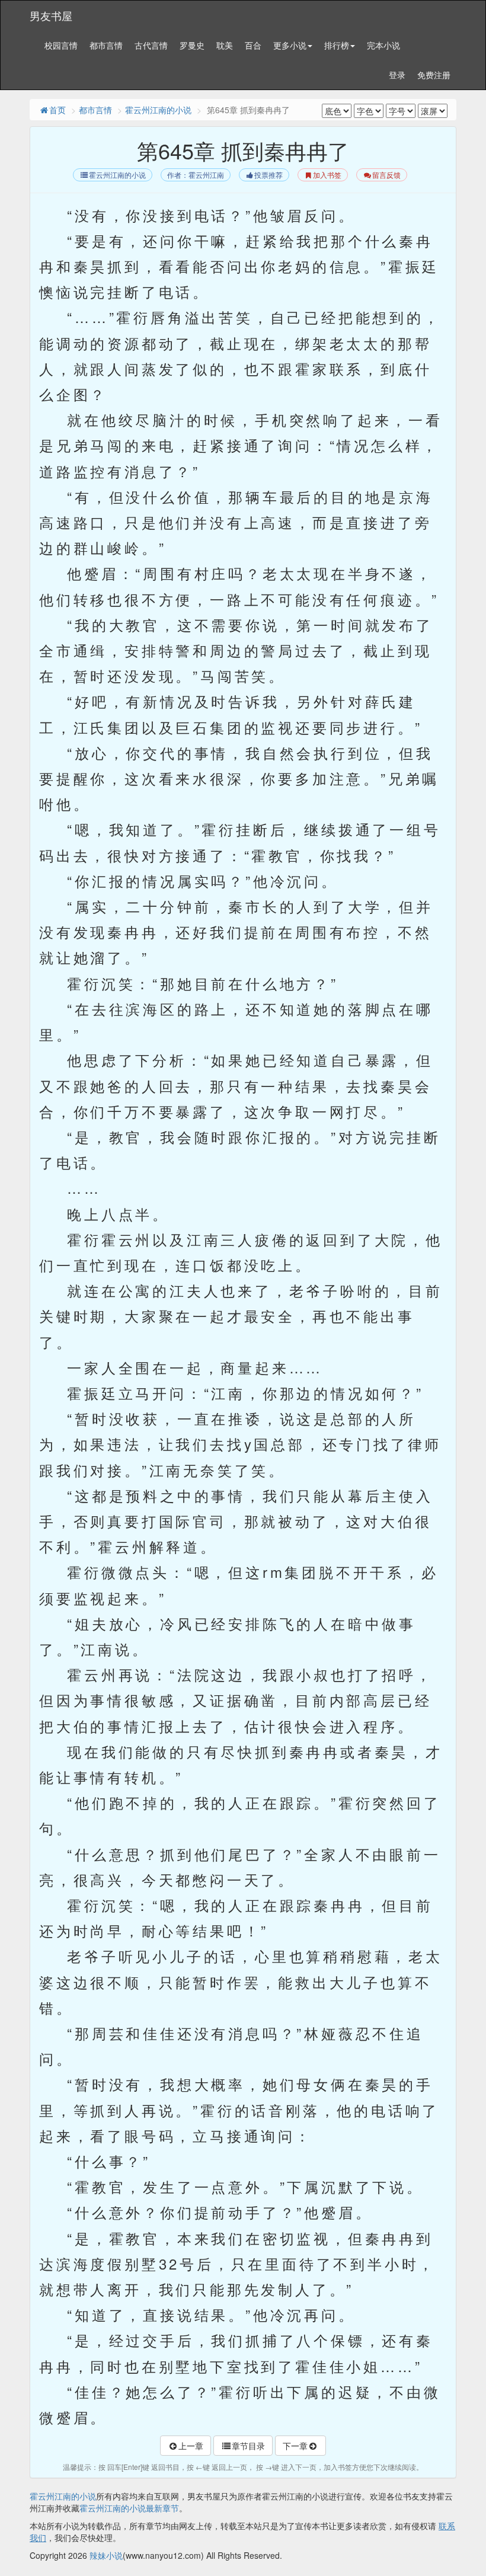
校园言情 (61, 45)
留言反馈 (386, 175)
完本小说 (383, 45)
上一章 (191, 2446)
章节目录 (248, 2446)
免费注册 (434, 75)
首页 (57, 110)
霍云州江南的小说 (158, 110)
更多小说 (290, 45)
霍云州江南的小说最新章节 (129, 2508)
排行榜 (337, 45)
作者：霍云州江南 (196, 175)
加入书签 (327, 175)
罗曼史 (192, 45)
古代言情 (151, 45)
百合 (253, 45)
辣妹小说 (106, 2555)
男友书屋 (51, 15)
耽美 (225, 45)
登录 (397, 75)
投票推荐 (268, 175)
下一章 (295, 2446)
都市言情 (106, 45)
